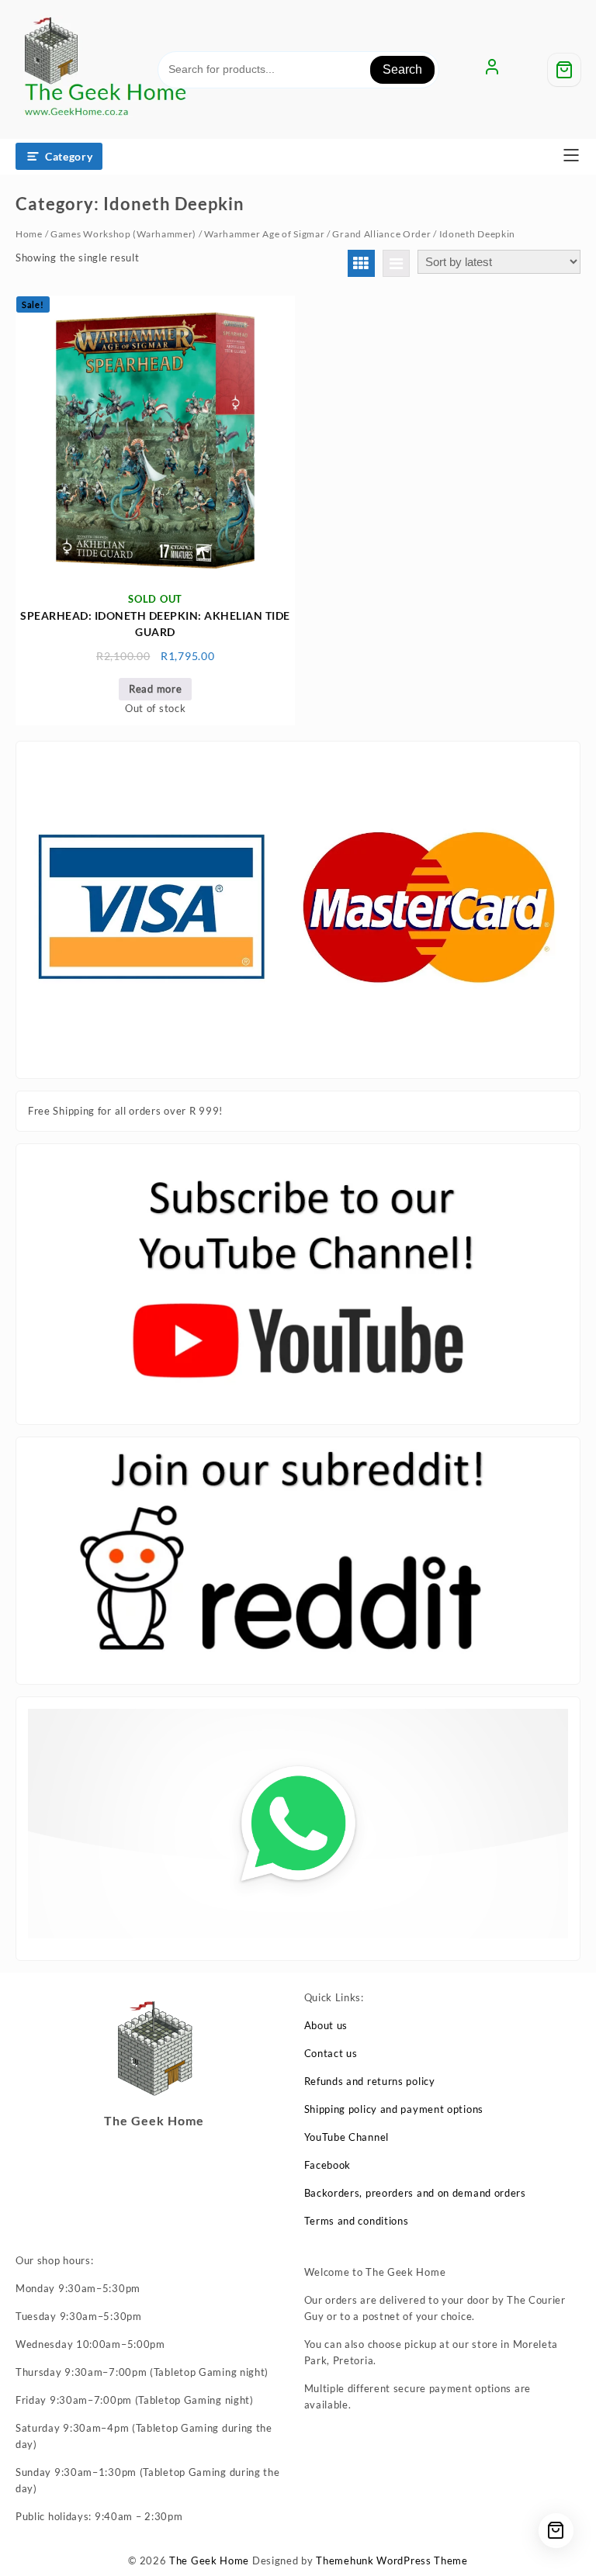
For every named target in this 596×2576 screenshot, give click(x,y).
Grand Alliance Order (381, 234)
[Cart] (564, 70)
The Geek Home (209, 2560)
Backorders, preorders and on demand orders (415, 2193)
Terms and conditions (357, 2221)
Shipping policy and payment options (394, 2109)
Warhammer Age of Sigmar (264, 234)
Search (402, 69)
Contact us (331, 2053)
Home (29, 234)
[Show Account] (492, 70)
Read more (155, 689)
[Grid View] (361, 263)
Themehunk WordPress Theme (392, 2560)
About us (326, 2025)
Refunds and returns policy (370, 2081)
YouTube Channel (347, 2137)
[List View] (396, 263)
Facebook (328, 2165)
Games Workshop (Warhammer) (123, 234)
